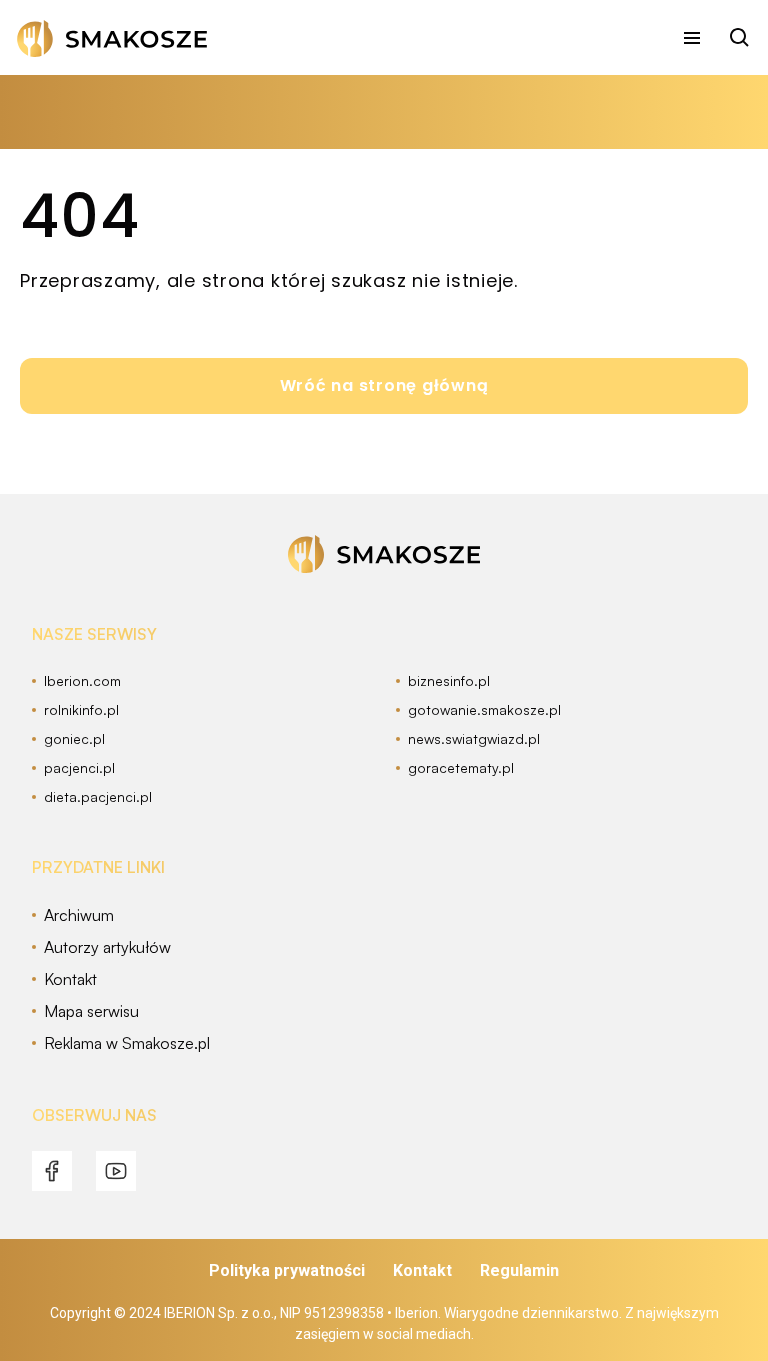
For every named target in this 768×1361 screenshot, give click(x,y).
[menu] (692, 38)
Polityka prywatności (287, 1270)
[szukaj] (740, 38)
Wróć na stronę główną (384, 385)
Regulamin (519, 1270)
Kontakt (422, 1270)
